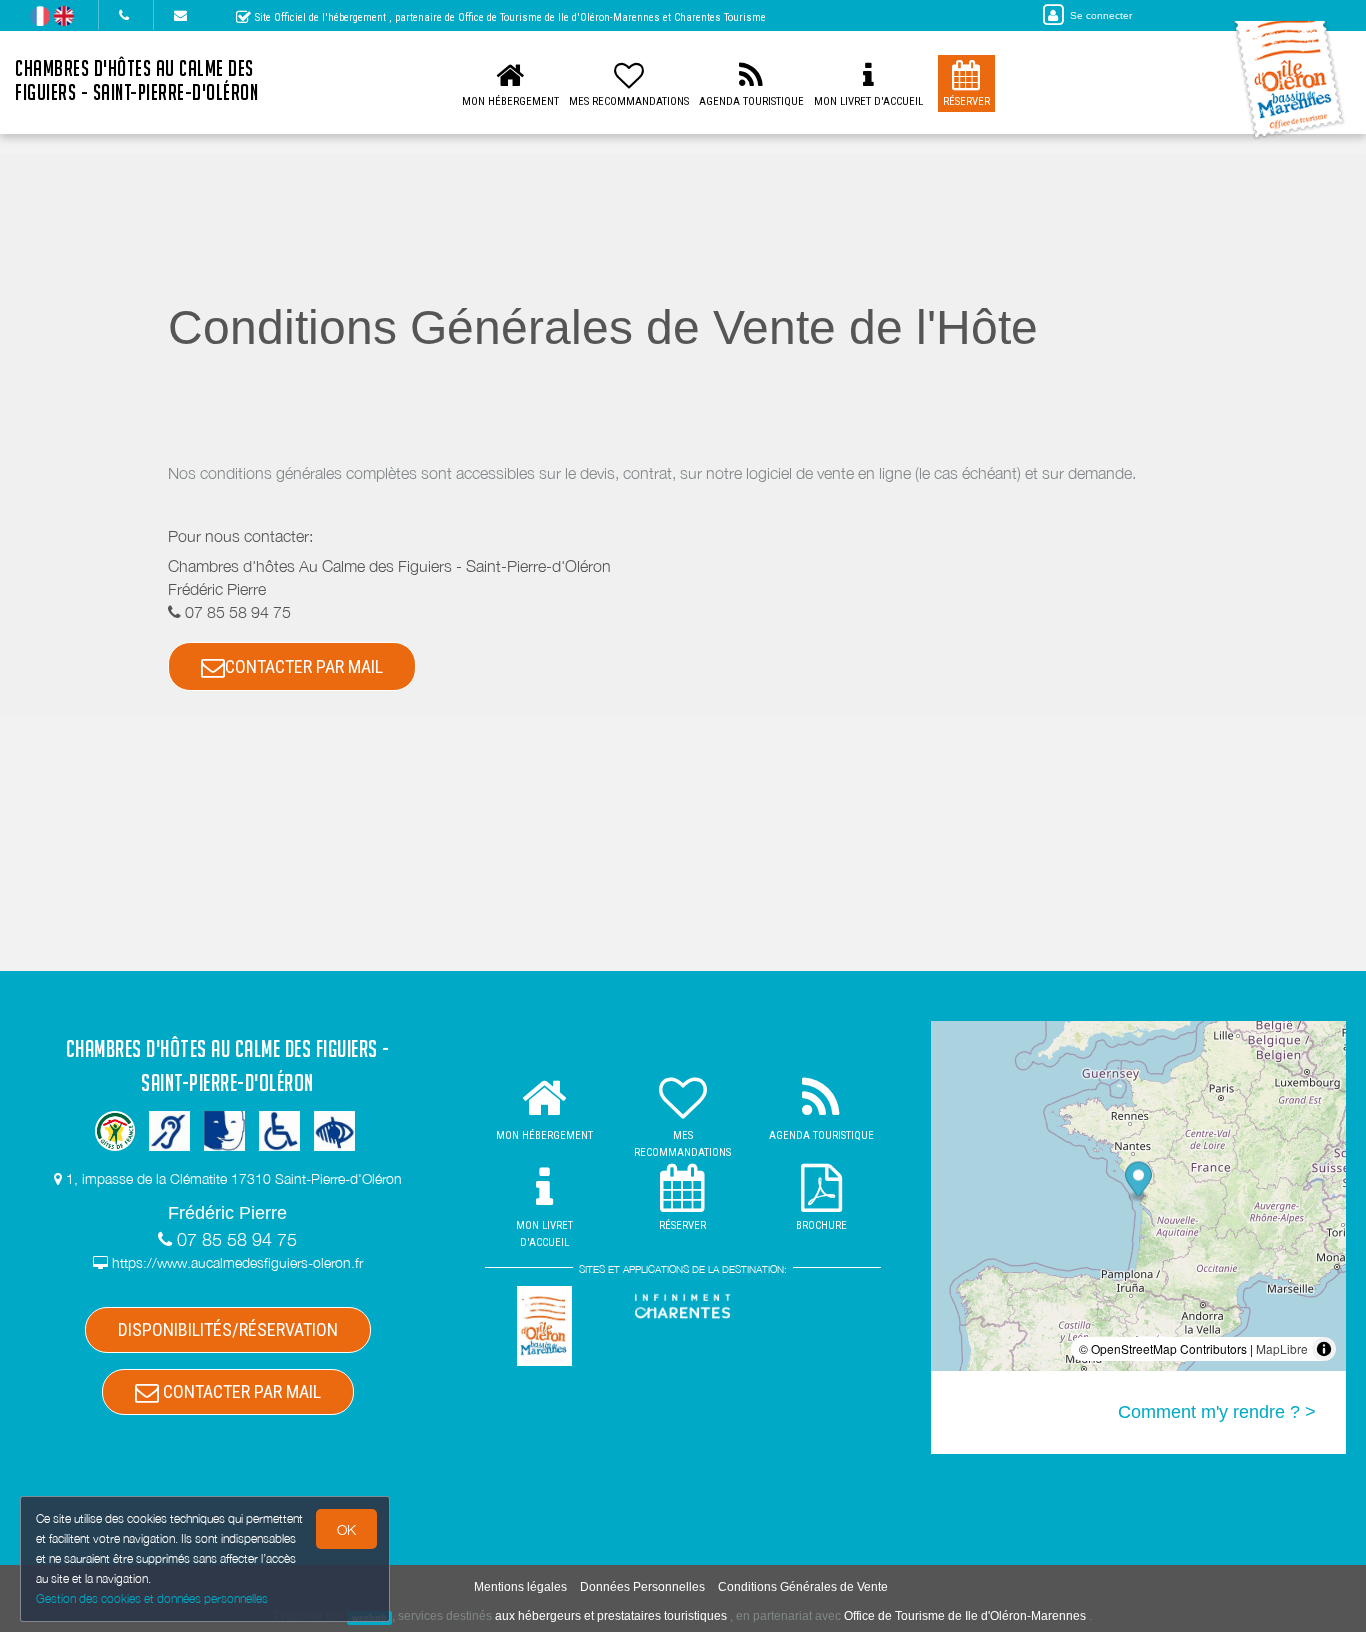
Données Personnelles (642, 1587)
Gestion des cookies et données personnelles (152, 1598)
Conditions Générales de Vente (803, 1587)
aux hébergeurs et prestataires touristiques (611, 1616)
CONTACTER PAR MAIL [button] (304, 666)
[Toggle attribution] (1324, 1349)
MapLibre (1282, 1348)
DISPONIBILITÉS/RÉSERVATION (228, 1329)
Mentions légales (520, 1587)
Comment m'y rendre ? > (1217, 1412)
